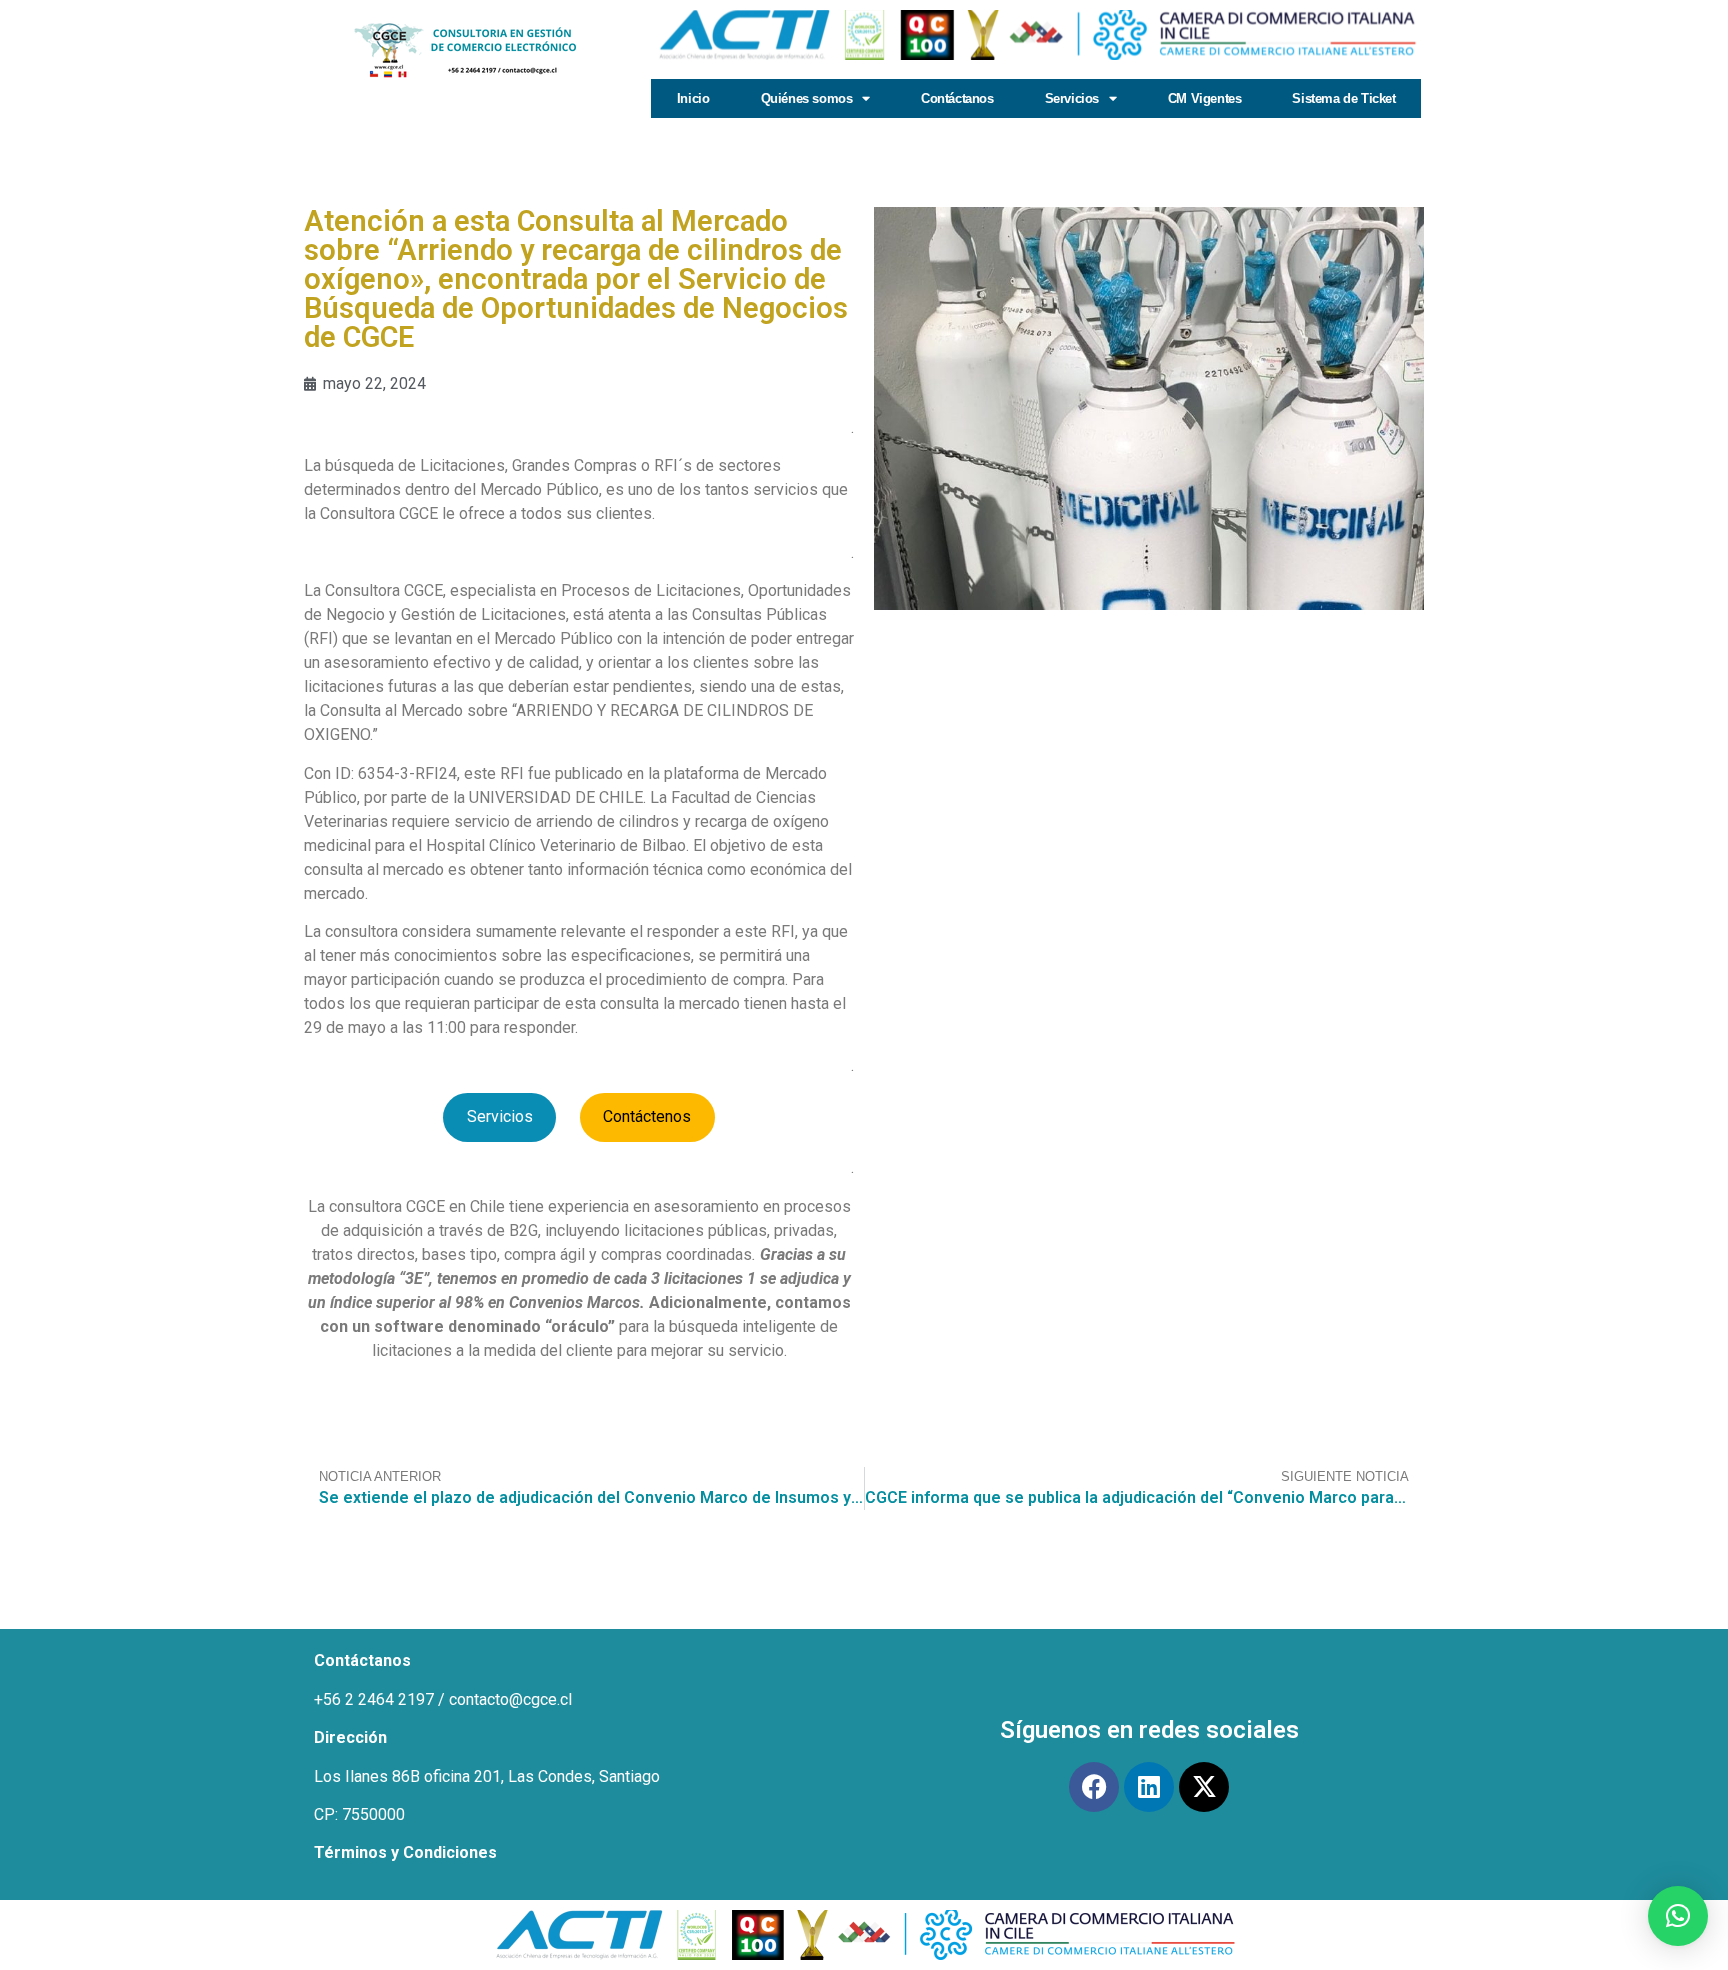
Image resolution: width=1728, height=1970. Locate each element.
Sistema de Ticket (1343, 98)
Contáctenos (647, 1116)
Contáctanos (957, 98)
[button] (1678, 1916)
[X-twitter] (1204, 1787)
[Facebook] (1094, 1787)
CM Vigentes (1205, 98)
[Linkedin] (1149, 1787)
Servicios (500, 1116)
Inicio (693, 98)
